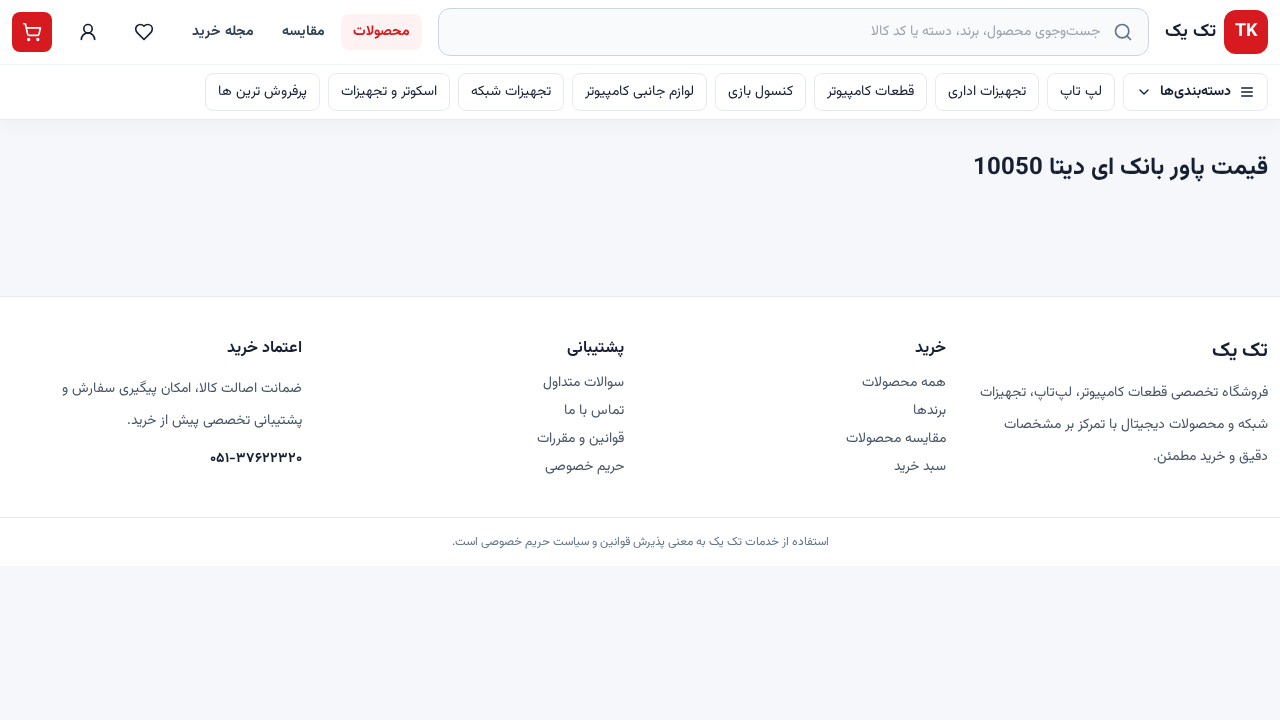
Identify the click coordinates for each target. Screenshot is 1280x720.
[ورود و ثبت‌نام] (88, 32)
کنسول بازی (760, 92)
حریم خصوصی (584, 467)
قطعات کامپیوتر (870, 92)
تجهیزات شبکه (511, 92)
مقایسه (303, 32)
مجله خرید (223, 32)
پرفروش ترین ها (262, 92)
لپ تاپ (1081, 92)
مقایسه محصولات (896, 439)
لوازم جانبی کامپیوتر (639, 92)
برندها (929, 411)
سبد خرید (920, 467)
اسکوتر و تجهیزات (389, 92)
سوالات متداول (583, 383)
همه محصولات (904, 383)
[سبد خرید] (32, 32)
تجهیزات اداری (987, 92)
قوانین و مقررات (580, 439)
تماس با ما (594, 411)
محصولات (381, 32)
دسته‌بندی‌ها (1195, 92)
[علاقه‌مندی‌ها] (144, 32)
